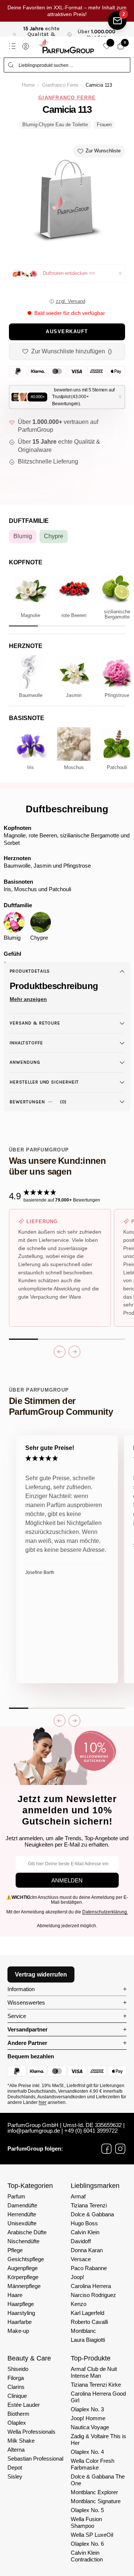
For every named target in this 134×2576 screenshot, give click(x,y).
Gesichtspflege (26, 2259)
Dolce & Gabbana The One (98, 2480)
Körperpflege (23, 2277)
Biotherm (18, 2414)
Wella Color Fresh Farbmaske (92, 2464)
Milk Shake (21, 2441)
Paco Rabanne (89, 2268)
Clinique (17, 2396)
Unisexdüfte (22, 2223)
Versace (81, 2259)
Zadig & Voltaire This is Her (98, 2439)
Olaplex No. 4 (87, 2452)
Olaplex (17, 2423)
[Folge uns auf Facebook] (106, 2149)
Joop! (77, 2277)
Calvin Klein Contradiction (87, 2556)
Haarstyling (21, 2313)
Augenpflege (23, 2268)
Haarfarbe (20, 2322)
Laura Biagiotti (88, 2340)
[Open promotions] (117, 21)
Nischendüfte (23, 2241)
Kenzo (79, 2304)
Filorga (16, 2378)
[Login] (26, 46)
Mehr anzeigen (28, 999)
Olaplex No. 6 (87, 2544)
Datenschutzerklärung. (105, 1912)
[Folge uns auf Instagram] (120, 2149)
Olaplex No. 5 (87, 2510)
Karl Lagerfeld (87, 2313)
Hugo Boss (84, 2223)
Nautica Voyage (90, 2427)
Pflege (15, 2250)
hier (43, 2102)
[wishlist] (107, 46)
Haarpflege (21, 2304)
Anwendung (25, 1062)
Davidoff (81, 2241)
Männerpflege (24, 2286)
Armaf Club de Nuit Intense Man (94, 2372)
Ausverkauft (67, 332)
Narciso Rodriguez (93, 2295)
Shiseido (18, 2369)
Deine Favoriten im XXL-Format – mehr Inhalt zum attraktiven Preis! (67, 11)
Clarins (16, 2387)
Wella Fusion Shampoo (86, 2522)
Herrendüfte (22, 2214)
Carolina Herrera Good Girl (98, 2397)
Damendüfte (22, 2205)
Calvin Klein (85, 2232)
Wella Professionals (31, 2432)
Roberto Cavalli (89, 2322)
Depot (15, 2467)
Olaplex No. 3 (87, 2409)
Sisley (15, 2476)
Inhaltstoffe (26, 1043)
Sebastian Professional (35, 2459)
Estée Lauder (24, 2405)
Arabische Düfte (27, 2232)
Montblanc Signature (96, 2501)
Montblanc (83, 2331)
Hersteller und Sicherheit (44, 1082)
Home (28, 85)
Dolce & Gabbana (92, 2214)
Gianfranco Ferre (60, 85)
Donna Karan (87, 2250)
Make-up (18, 2331)
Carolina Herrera (91, 2286)
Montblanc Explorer (94, 2492)
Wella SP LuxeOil (92, 2535)
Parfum (16, 2196)
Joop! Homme (88, 2418)
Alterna (16, 2450)
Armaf (78, 2196)
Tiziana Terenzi (89, 2205)
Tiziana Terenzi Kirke (96, 2385)
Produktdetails (30, 971)
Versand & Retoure (35, 1023)
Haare (15, 2295)
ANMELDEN (67, 1880)
